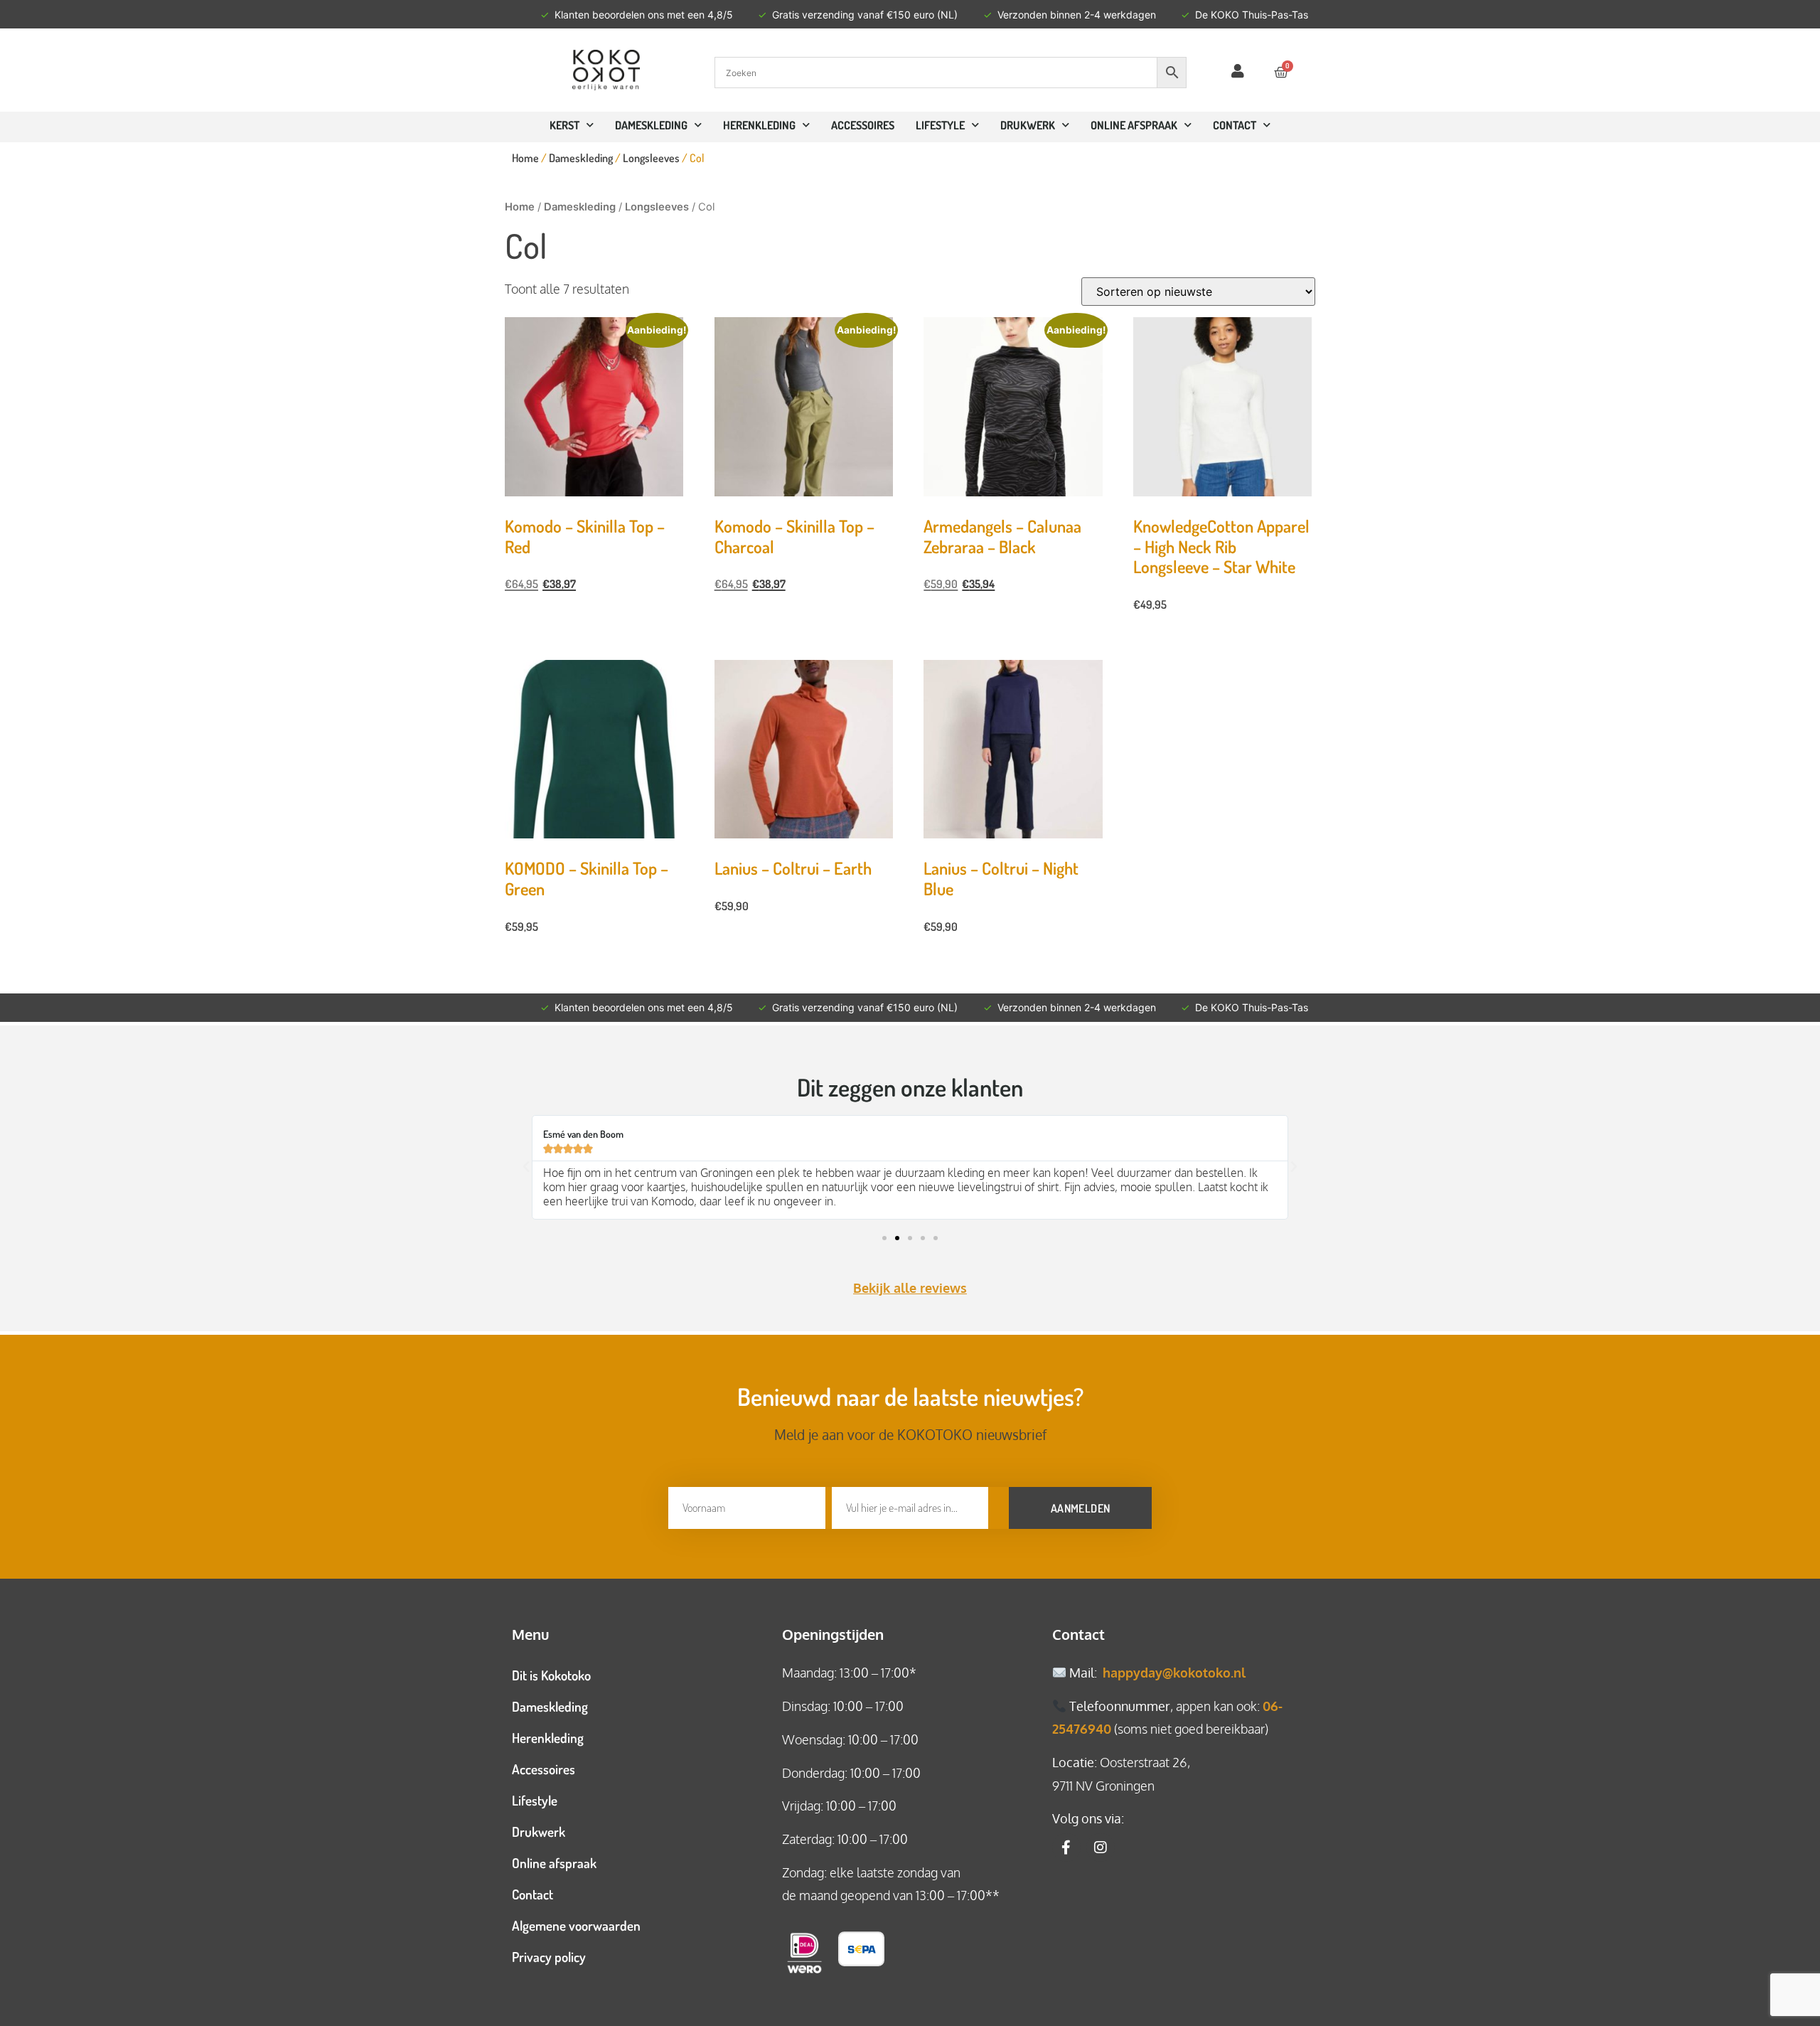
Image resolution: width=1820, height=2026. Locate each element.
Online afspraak (554, 1863)
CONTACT (1235, 125)
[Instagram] (1101, 1848)
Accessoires (863, 125)
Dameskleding (651, 125)
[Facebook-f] (1066, 1848)
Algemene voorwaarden (576, 1925)
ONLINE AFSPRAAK (1134, 125)
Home (525, 158)
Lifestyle (940, 125)
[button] (526, 1167)
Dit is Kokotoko (551, 1675)
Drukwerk (1028, 125)
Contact (532, 1894)
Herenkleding (759, 125)
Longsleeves (651, 158)
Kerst (564, 125)
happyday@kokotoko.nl (1174, 1673)
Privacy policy (549, 1957)
